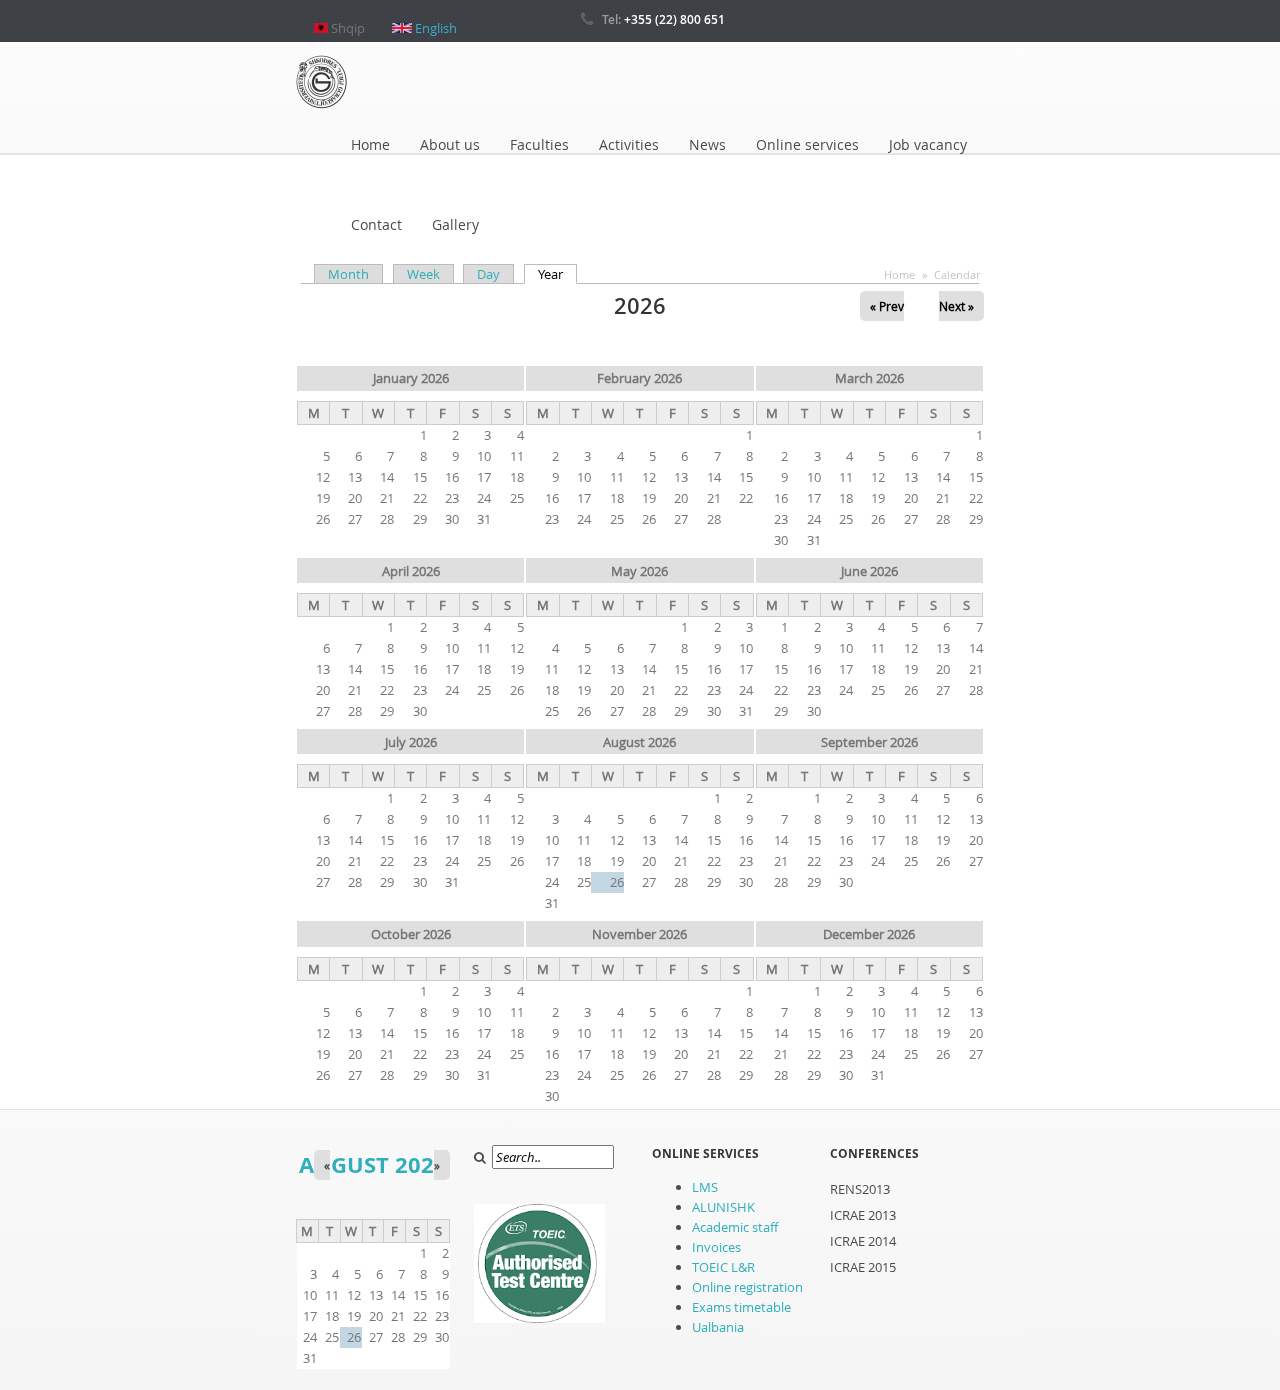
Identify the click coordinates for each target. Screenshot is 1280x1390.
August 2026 (639, 742)
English (434, 20)
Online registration (747, 1287)
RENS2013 (860, 1189)
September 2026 (869, 742)
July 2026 (411, 742)
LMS (705, 1187)
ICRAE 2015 (863, 1267)
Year (557, 274)
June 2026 (869, 571)
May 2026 (639, 571)
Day (488, 274)
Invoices (716, 1247)
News (707, 144)
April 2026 (411, 571)
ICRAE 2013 (863, 1215)
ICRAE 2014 (863, 1241)
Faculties (539, 144)
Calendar (957, 274)
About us (450, 144)
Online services (807, 144)
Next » (956, 306)
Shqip (346, 20)
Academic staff (735, 1227)
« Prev (887, 306)
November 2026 (639, 934)
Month (348, 274)
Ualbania (718, 1327)
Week (423, 274)
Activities (629, 144)
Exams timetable (741, 1307)
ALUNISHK (723, 1207)
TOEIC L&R (723, 1267)
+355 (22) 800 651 (674, 19)
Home (370, 144)
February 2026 (639, 378)
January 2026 (411, 378)
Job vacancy (928, 144)
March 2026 (869, 378)
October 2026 (411, 934)
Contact (376, 224)
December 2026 (869, 934)
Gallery (455, 224)
